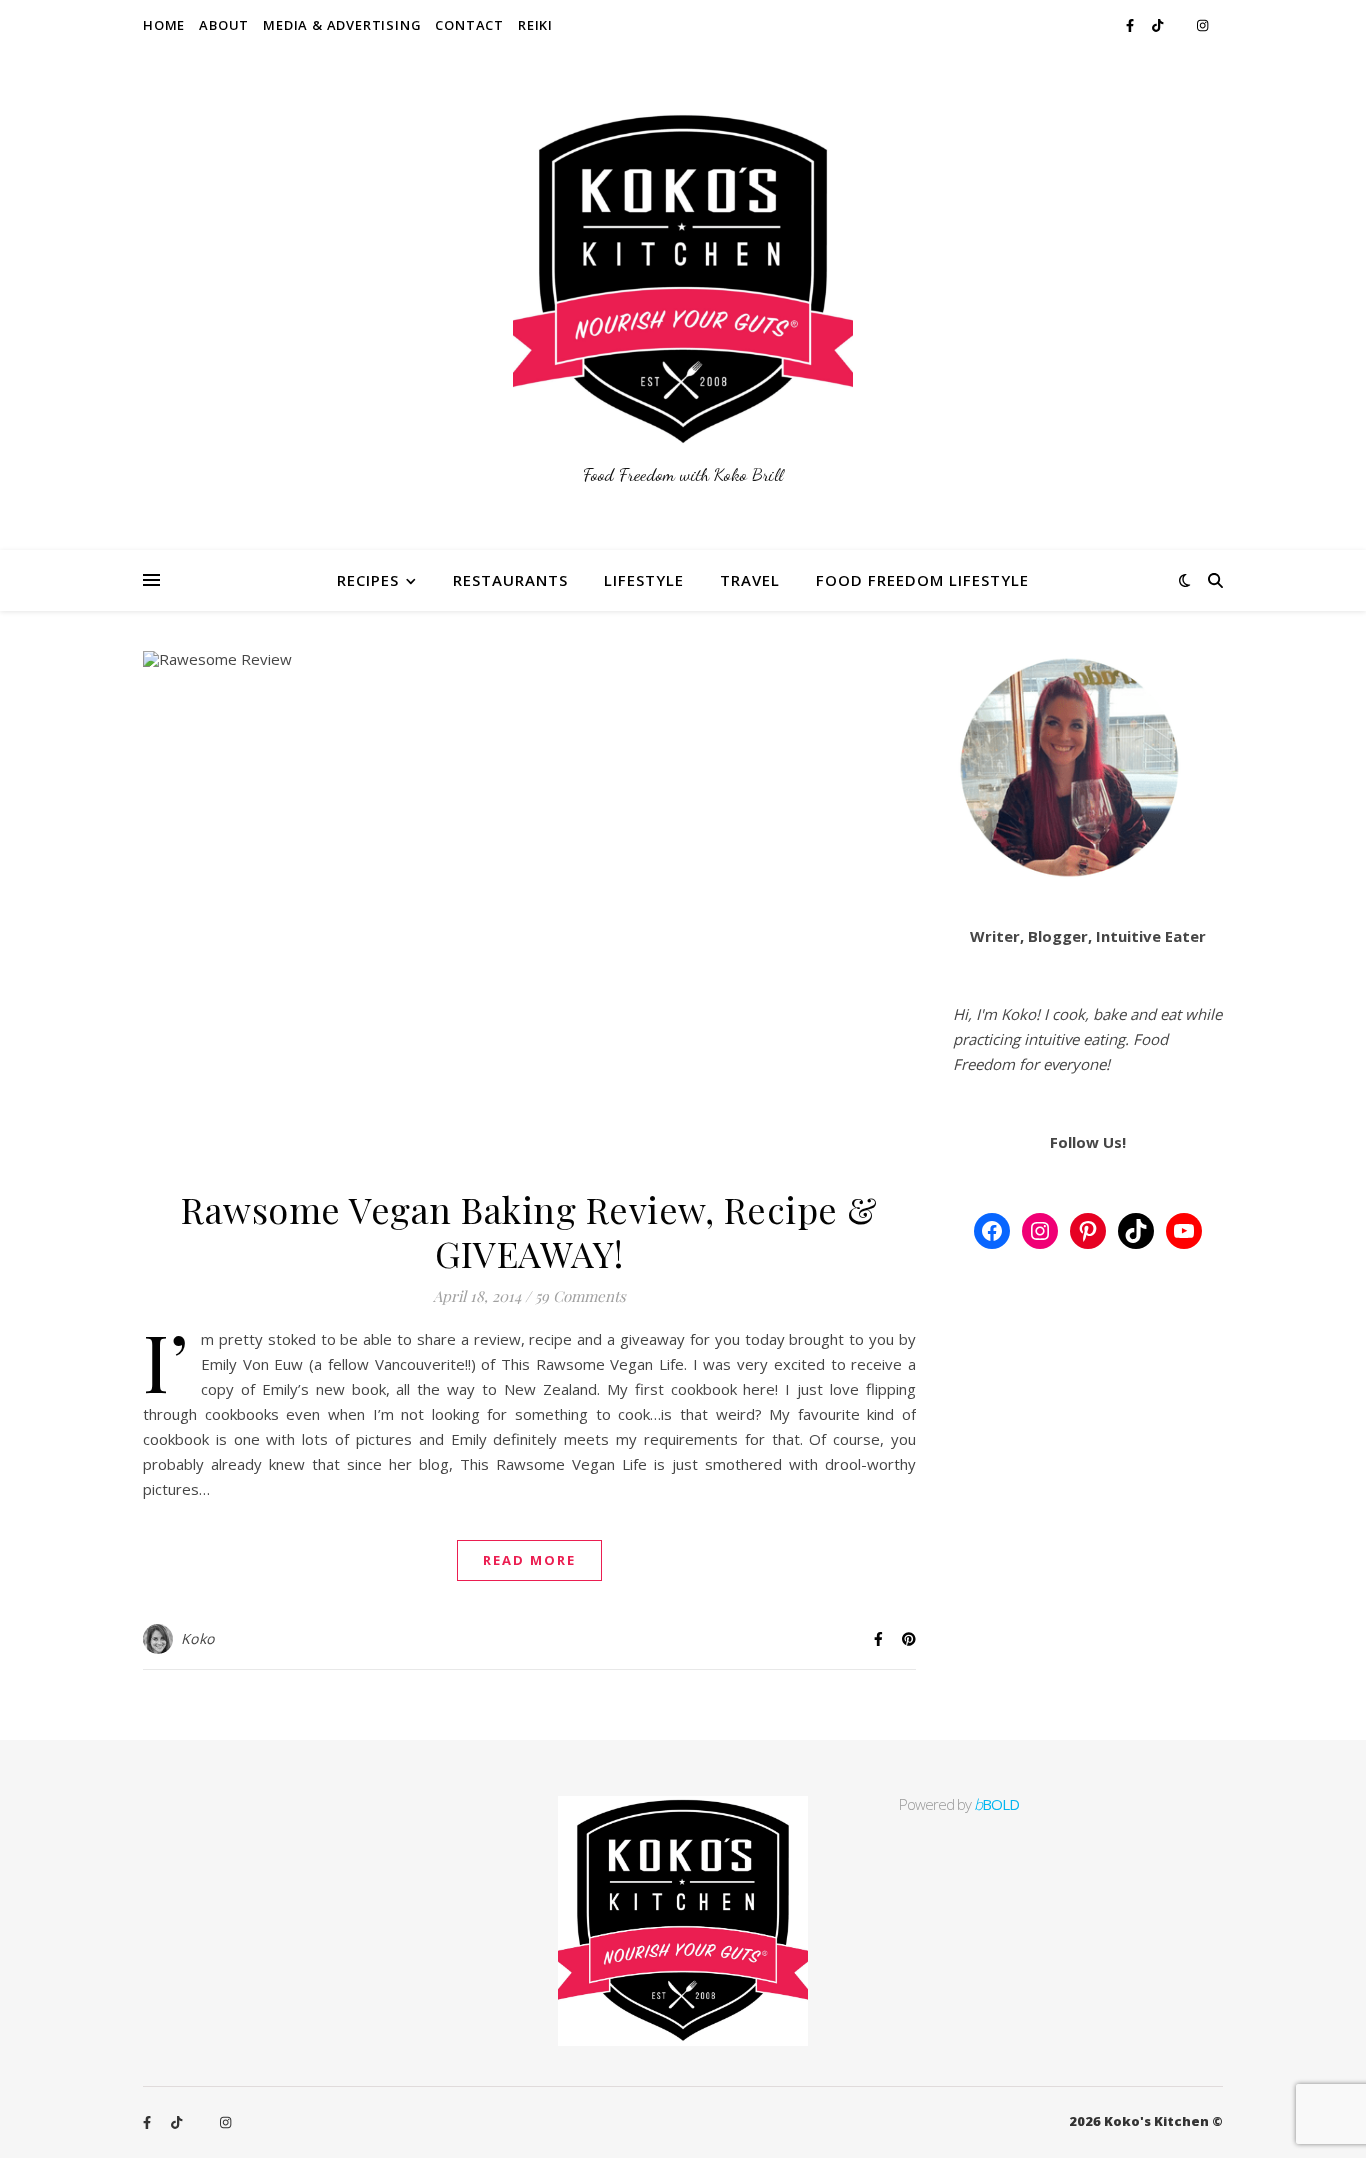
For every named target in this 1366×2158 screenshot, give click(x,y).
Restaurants (510, 580)
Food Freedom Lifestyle (922, 580)
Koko (198, 1638)
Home (164, 25)
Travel (750, 580)
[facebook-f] (1131, 25)
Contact (469, 25)
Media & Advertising (342, 25)
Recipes (368, 580)
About (224, 25)
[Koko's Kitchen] (683, 300)
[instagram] (1202, 25)
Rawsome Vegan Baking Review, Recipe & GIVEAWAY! (529, 1231)
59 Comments (580, 1296)
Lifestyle (644, 580)
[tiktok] (1159, 25)
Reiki (535, 25)
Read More (529, 1560)
